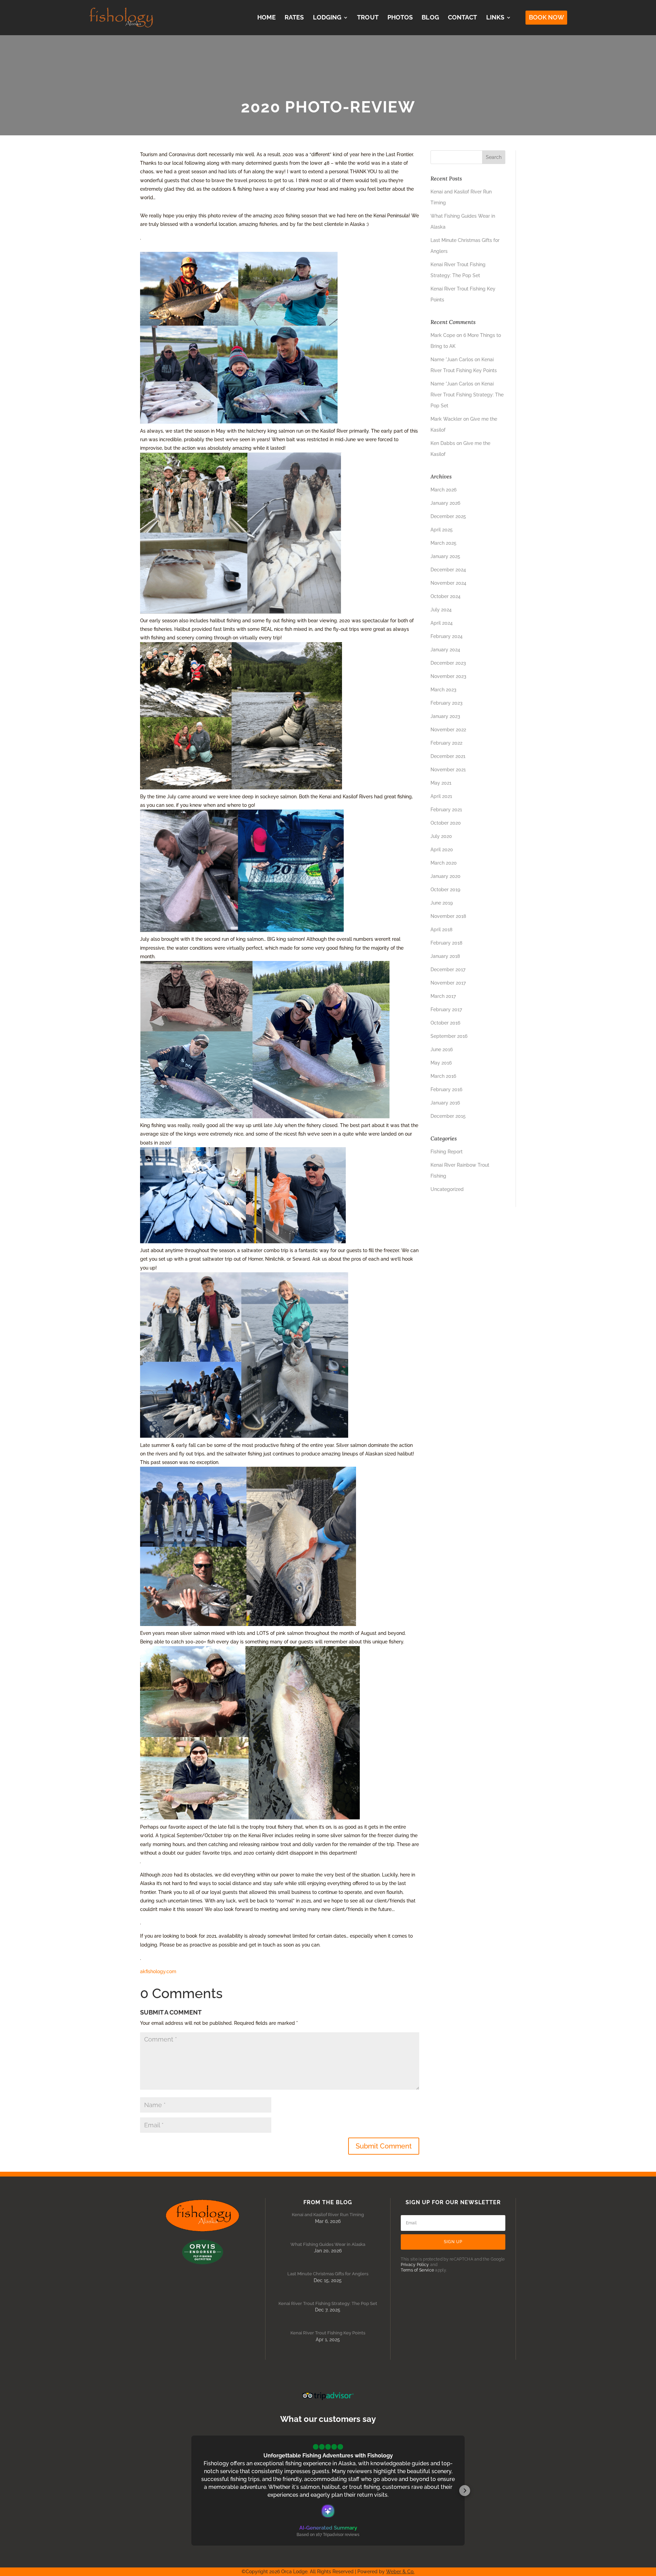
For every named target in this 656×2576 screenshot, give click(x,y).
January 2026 (445, 503)
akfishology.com (158, 1971)
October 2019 (445, 890)
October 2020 (446, 823)
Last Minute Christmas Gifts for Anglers (328, 2274)
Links (495, 17)
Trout (368, 17)
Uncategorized (447, 1189)
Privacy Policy (415, 2265)
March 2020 (444, 863)
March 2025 (443, 543)
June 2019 (442, 903)
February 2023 (447, 703)
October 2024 (446, 596)
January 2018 (445, 956)
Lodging (327, 17)
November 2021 (448, 770)
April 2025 (442, 530)
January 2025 (445, 556)
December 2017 (448, 970)
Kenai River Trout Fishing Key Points (328, 2333)
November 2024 (448, 583)
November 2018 (448, 916)
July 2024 (441, 610)
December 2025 (448, 516)
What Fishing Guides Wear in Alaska (328, 2244)
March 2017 (443, 996)
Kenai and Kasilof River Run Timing (328, 2215)
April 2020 (442, 850)
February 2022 (446, 743)
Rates (294, 17)
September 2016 (449, 1036)
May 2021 (441, 783)
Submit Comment (384, 2146)
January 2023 (445, 716)
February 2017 (446, 1009)
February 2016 (446, 1089)
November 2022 (448, 730)
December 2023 (448, 663)
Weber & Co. (400, 2572)
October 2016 (445, 1023)
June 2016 (442, 1049)
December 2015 (448, 1116)
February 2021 (446, 810)
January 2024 (445, 650)
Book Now (546, 17)
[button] (191, 2491)
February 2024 (447, 636)
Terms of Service (417, 2270)
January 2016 (445, 1103)
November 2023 (448, 676)
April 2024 (442, 623)
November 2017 (448, 983)
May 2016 (441, 1063)
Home (266, 17)
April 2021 (441, 796)
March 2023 (443, 690)
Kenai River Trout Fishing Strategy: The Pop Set (467, 395)
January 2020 (446, 876)
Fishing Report (447, 1152)
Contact (463, 17)
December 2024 (448, 570)
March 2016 (443, 1076)
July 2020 (441, 836)
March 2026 (443, 490)
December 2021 (448, 756)
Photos (400, 17)
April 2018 (441, 930)
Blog (430, 17)
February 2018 (446, 943)
